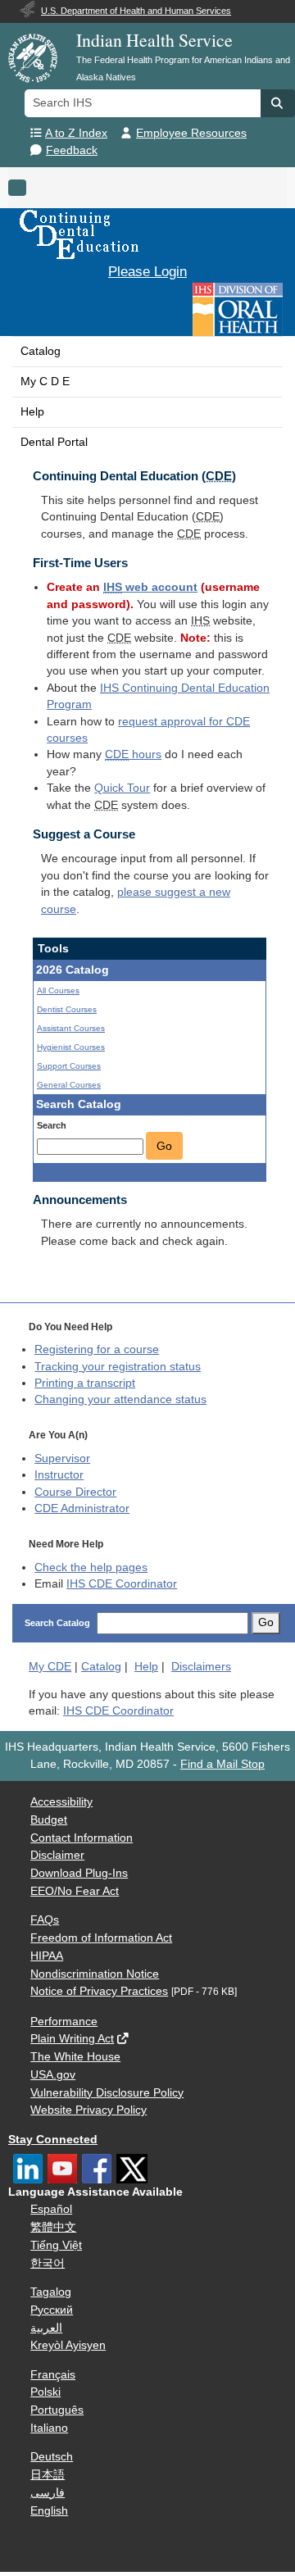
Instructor (59, 1475)
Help (32, 412)
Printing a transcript (85, 1383)
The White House (75, 2057)
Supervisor (62, 1458)
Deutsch (52, 2457)
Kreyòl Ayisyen (68, 2345)
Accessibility (61, 1802)
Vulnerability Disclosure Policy (107, 2093)
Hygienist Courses (71, 1047)
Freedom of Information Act (101, 1938)
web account (150, 587)
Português (57, 2410)
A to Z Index (76, 133)
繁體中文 (53, 2227)
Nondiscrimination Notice (95, 1974)
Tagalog (51, 2292)
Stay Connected (53, 2140)
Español (51, 2209)
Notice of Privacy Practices (99, 1991)
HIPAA (47, 1956)
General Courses (69, 1085)
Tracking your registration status (118, 1367)
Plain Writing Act (72, 2039)
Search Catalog (57, 1623)
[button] (278, 103)
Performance (64, 2022)
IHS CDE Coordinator (122, 1584)
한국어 (48, 2263)
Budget (49, 1820)
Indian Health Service (154, 40)
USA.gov (53, 2075)
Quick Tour (122, 788)
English (49, 2511)
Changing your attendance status (120, 1399)
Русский (52, 2310)
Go (164, 1146)
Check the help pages (91, 1567)
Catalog (41, 351)
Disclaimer (57, 1855)
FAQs (45, 1920)
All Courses (58, 990)
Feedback (72, 150)
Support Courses (69, 1066)
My (50, 1667)
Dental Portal (54, 442)
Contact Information (82, 1838)
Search (52, 1125)
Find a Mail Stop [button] (222, 1764)
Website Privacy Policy (88, 2110)
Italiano (49, 2428)
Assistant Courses (71, 1028)
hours (133, 754)
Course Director (75, 1492)
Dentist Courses (67, 1009)
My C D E (45, 382)
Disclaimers (201, 1667)
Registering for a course (97, 1349)
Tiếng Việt (56, 2245)
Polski (45, 2392)
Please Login (147, 271)
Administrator (82, 1508)
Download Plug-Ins (79, 1873)
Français (53, 2375)
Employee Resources (191, 133)
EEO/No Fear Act (75, 1891)
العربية (46, 2328)
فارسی (48, 2493)
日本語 (48, 2475)
